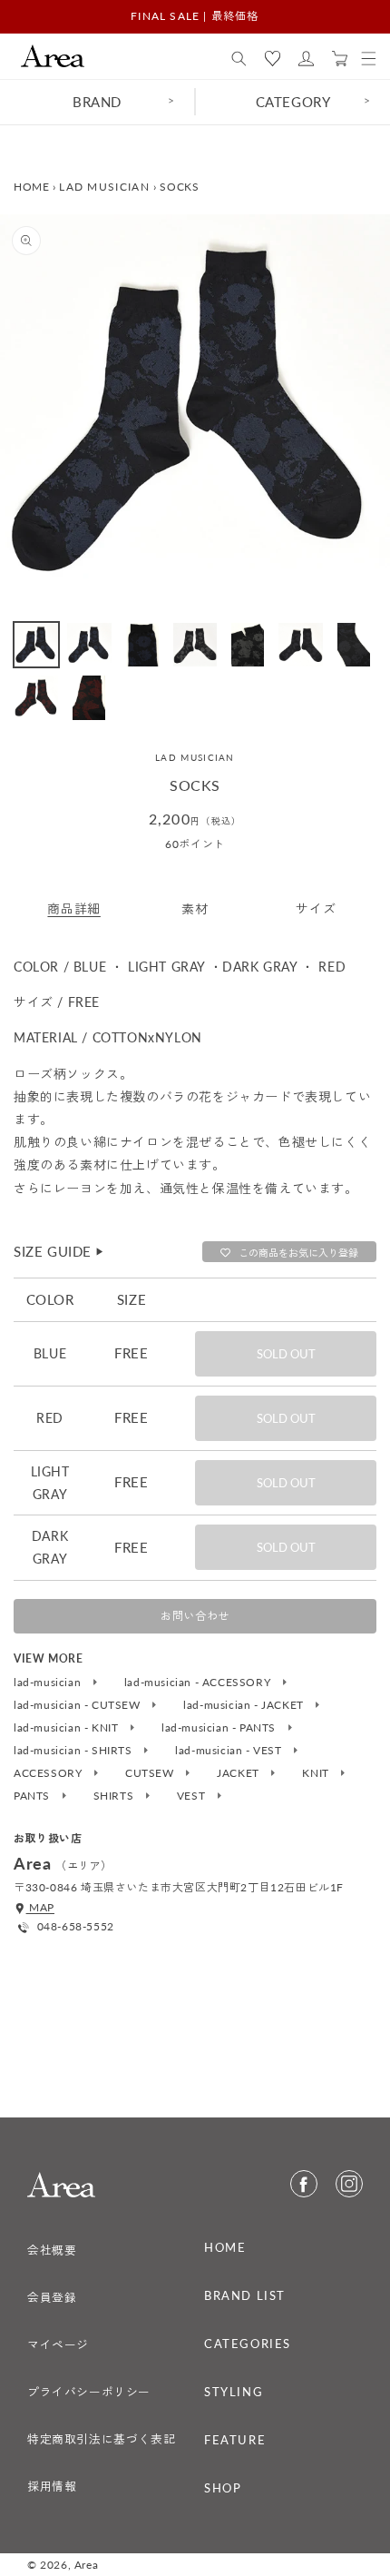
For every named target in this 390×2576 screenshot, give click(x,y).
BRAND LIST (245, 2295)
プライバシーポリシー (89, 2392)
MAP (40, 1907)
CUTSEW (151, 1773)
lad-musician (49, 1683)
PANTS (34, 1796)
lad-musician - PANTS (220, 1728)
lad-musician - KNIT (68, 1728)
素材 (195, 908)
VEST (193, 1796)
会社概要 (52, 2250)
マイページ (58, 2344)
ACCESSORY (49, 1773)
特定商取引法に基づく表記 (101, 2439)
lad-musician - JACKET (245, 1705)
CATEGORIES (248, 2344)
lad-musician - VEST (230, 1751)
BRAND (97, 102)
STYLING (234, 2392)
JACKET (239, 1773)
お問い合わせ (195, 1616)
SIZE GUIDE (59, 1251)
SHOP (223, 2488)
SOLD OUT (286, 1354)
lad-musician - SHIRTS (74, 1751)
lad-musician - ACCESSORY (199, 1683)
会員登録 (52, 2297)
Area (86, 2565)
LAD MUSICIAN (104, 187)
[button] (239, 59)
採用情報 (52, 2486)
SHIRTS (115, 1796)
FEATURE (235, 2440)
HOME (31, 187)
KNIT (317, 1773)
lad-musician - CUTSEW (78, 1705)
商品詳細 (73, 908)
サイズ (316, 908)
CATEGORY (293, 102)
